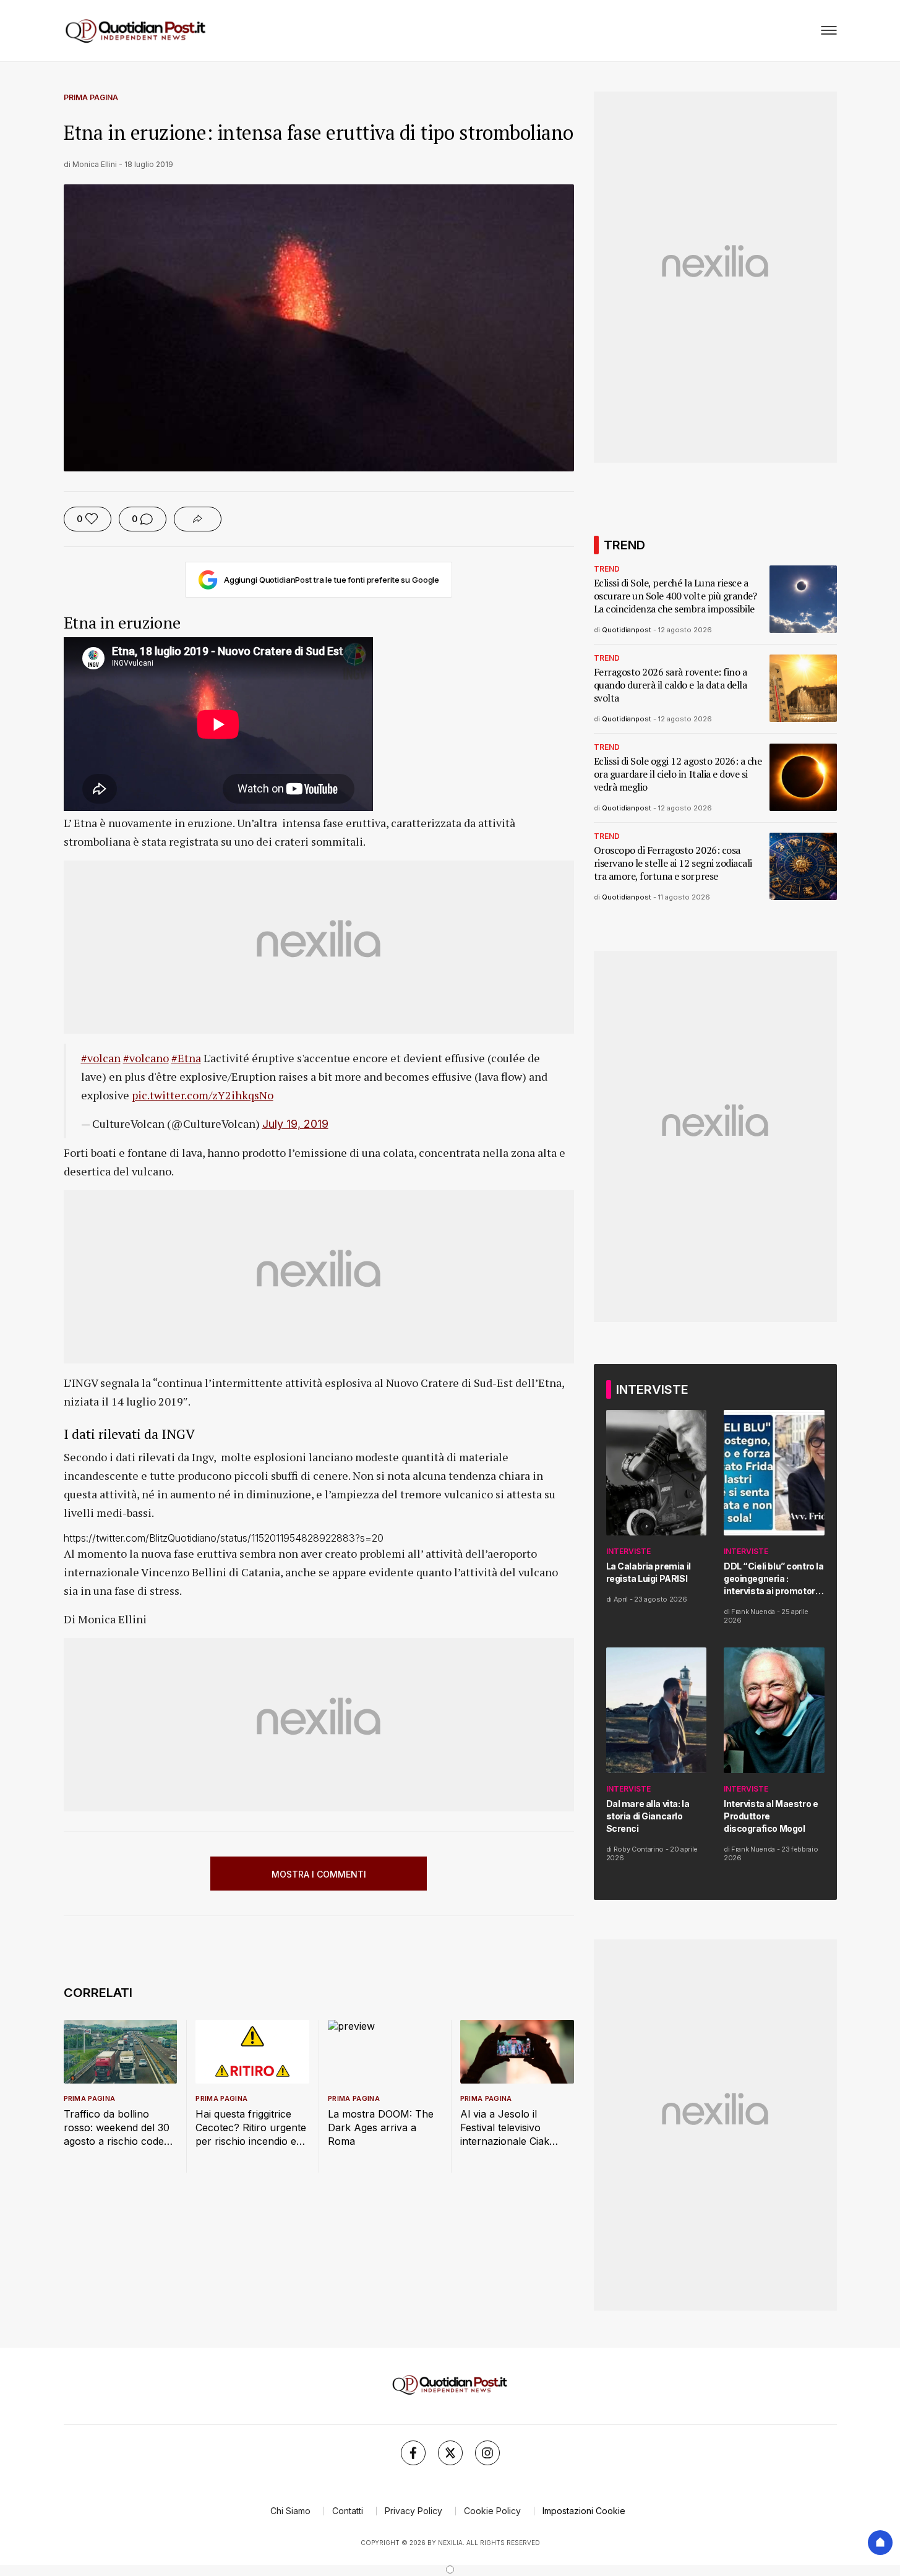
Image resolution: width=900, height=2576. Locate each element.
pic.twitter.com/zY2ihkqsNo (203, 1095)
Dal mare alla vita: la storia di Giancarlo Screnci (648, 1816)
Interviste (628, 1551)
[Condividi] (198, 519)
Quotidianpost (627, 630)
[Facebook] (413, 2453)
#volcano (146, 1058)
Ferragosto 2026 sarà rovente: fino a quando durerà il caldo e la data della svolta (671, 685)
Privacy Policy (414, 2511)
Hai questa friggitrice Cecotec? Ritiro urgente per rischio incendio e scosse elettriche (251, 2128)
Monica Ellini (95, 164)
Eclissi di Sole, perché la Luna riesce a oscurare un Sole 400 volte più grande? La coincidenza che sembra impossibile (675, 596)
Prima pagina (91, 97)
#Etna (186, 1058)
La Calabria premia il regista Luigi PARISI (649, 1572)
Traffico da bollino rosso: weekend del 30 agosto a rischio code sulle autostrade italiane (119, 2128)
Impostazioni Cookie (584, 2511)
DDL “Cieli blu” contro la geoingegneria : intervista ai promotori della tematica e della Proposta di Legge (774, 1579)
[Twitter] (450, 2453)
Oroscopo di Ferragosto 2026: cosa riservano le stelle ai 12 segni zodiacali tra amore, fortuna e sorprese (673, 863)
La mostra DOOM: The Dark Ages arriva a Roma (381, 2127)
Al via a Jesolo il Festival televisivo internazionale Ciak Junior (505, 2128)
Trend (607, 569)
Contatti (348, 2511)
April (621, 1599)
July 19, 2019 (295, 1124)
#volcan (101, 1058)
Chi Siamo (290, 2511)
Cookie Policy (492, 2511)
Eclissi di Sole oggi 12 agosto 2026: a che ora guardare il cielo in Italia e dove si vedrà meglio (678, 774)
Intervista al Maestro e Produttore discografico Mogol (771, 1816)
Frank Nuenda (753, 1612)
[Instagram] (487, 2453)
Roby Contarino (639, 1849)
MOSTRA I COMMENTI (319, 1874)
